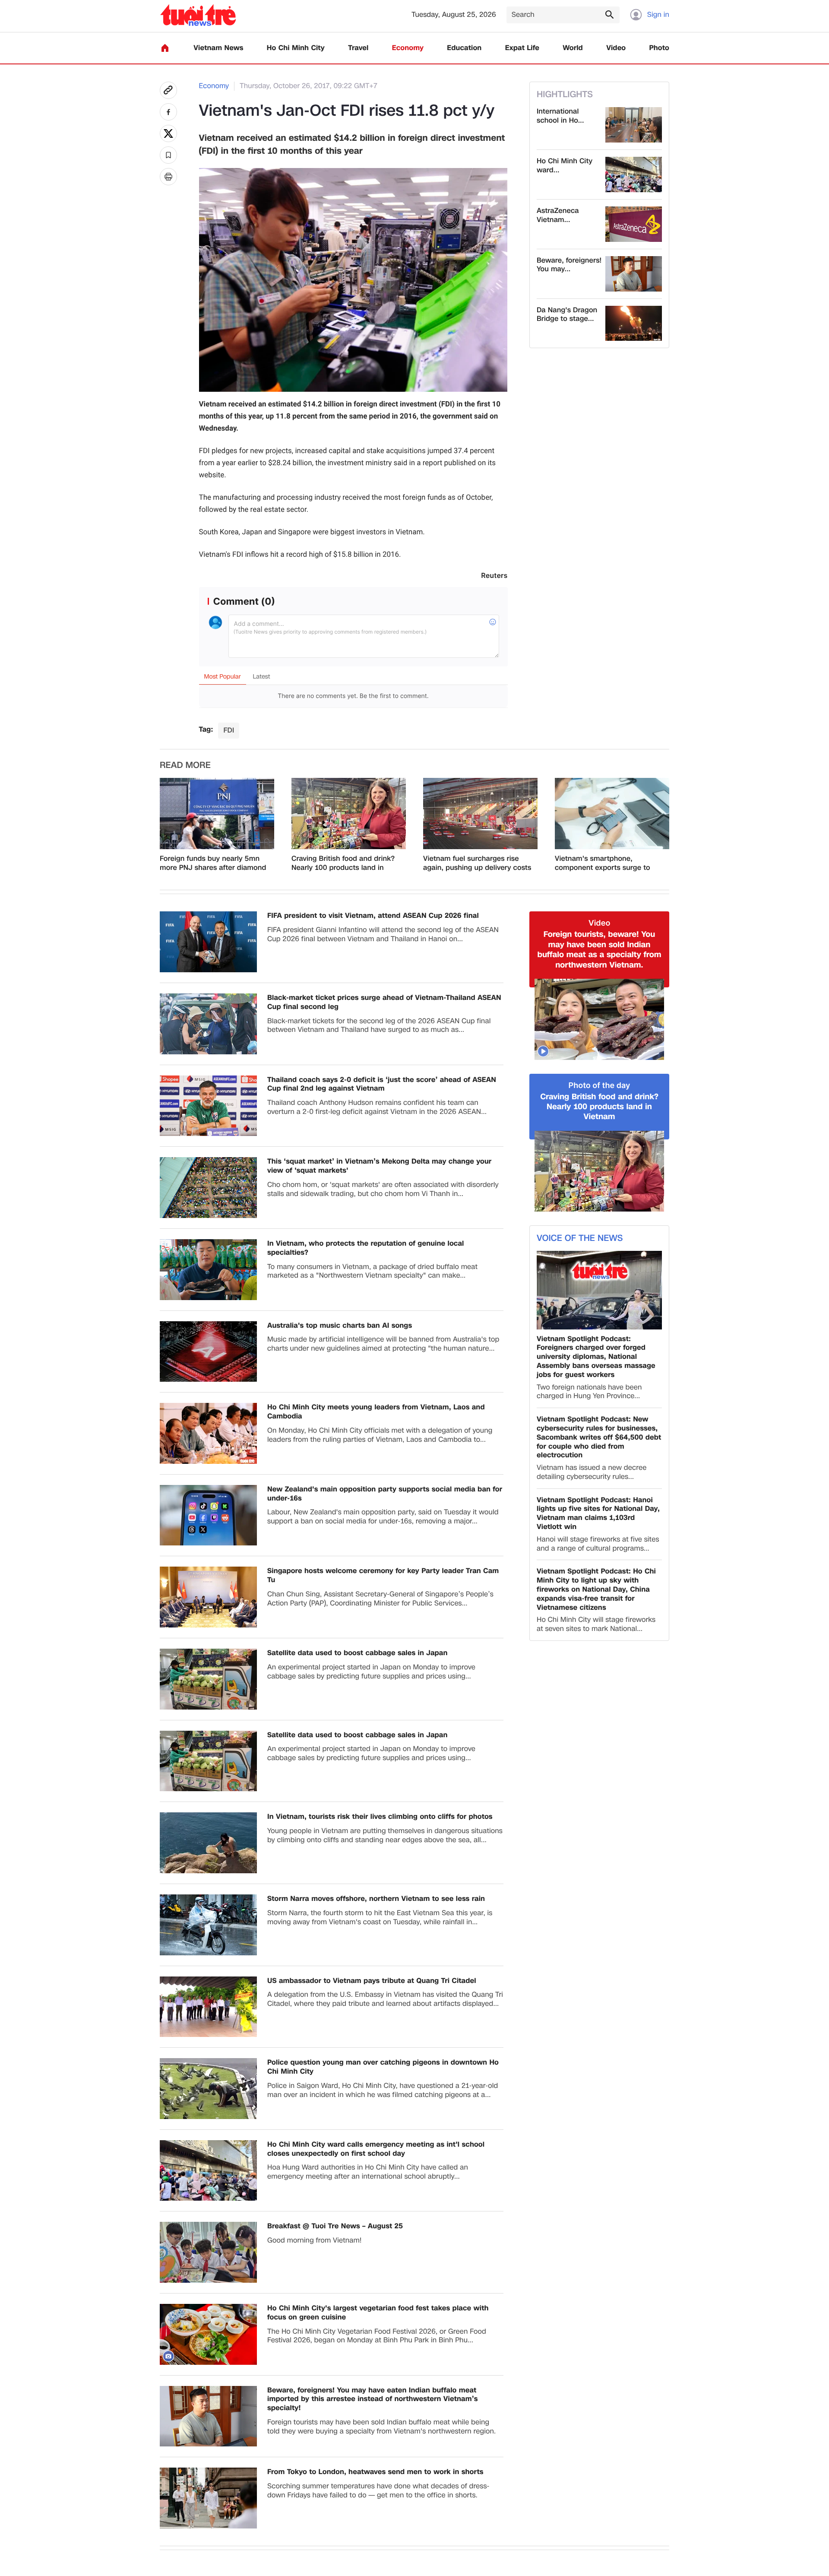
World (573, 48)
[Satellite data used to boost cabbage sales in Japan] (208, 1679)
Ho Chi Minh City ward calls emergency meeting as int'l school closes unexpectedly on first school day (376, 2149)
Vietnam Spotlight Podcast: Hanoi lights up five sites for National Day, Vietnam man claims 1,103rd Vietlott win (598, 1514)
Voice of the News (580, 1238)
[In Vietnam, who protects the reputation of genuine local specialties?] (208, 1270)
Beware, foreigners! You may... (569, 265)
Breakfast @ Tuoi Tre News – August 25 (335, 2226)
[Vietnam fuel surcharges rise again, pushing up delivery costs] (480, 814)
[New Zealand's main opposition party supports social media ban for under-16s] (208, 1515)
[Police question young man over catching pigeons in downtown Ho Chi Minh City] (208, 2089)
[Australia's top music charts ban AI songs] (208, 1352)
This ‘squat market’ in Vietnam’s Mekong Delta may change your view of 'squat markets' (379, 1166)
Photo (659, 48)
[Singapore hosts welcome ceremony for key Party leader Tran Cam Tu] (208, 1597)
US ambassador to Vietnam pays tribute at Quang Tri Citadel (372, 1981)
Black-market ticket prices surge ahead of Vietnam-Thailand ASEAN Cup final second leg (384, 1002)
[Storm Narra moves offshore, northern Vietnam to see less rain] (208, 1925)
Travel (358, 48)
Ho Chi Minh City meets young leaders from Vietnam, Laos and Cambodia (376, 1412)
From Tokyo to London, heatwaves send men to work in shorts (375, 2472)
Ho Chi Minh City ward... (565, 166)
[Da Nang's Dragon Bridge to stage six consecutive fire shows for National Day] (634, 324)
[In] (168, 177)
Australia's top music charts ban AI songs (340, 1326)
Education (464, 48)
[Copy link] (168, 90)
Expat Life (522, 48)
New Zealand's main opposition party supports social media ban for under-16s (385, 1494)
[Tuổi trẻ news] (198, 15)
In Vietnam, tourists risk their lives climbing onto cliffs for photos (380, 1817)
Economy (408, 48)
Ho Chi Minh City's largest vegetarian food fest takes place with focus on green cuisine (378, 2313)
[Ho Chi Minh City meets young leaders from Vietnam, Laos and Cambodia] (208, 1433)
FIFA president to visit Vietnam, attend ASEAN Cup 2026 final (373, 916)
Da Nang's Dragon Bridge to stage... (567, 315)
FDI (229, 730)
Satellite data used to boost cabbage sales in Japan (358, 1653)
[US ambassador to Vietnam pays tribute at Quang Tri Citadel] (208, 2007)
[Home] (165, 48)
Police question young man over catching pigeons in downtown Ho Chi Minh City (383, 2067)
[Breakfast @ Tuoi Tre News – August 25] (208, 2252)
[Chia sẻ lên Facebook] (168, 112)
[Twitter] (168, 133)
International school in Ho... (560, 116)
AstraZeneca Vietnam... (558, 216)
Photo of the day (600, 1086)
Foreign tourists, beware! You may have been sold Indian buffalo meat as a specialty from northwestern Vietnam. (600, 950)
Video (616, 48)
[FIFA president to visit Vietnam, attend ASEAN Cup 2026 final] (208, 942)
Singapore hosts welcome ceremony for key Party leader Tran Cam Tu (383, 1576)
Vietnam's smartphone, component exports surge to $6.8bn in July (603, 863)
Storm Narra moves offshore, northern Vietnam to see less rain (376, 1899)
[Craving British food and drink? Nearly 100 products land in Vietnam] (349, 814)
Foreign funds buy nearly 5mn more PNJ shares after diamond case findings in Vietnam (213, 863)
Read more (185, 765)
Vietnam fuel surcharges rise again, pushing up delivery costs (477, 863)
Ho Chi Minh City (296, 48)
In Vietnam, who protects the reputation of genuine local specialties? (366, 1248)
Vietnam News (218, 48)
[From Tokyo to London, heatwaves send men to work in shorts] (208, 2498)
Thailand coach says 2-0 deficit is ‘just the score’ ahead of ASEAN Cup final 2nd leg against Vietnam (382, 1085)
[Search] (609, 14)
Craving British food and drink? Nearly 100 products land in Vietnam (343, 863)
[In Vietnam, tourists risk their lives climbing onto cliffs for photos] (208, 1843)
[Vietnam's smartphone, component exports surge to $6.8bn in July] (612, 814)
